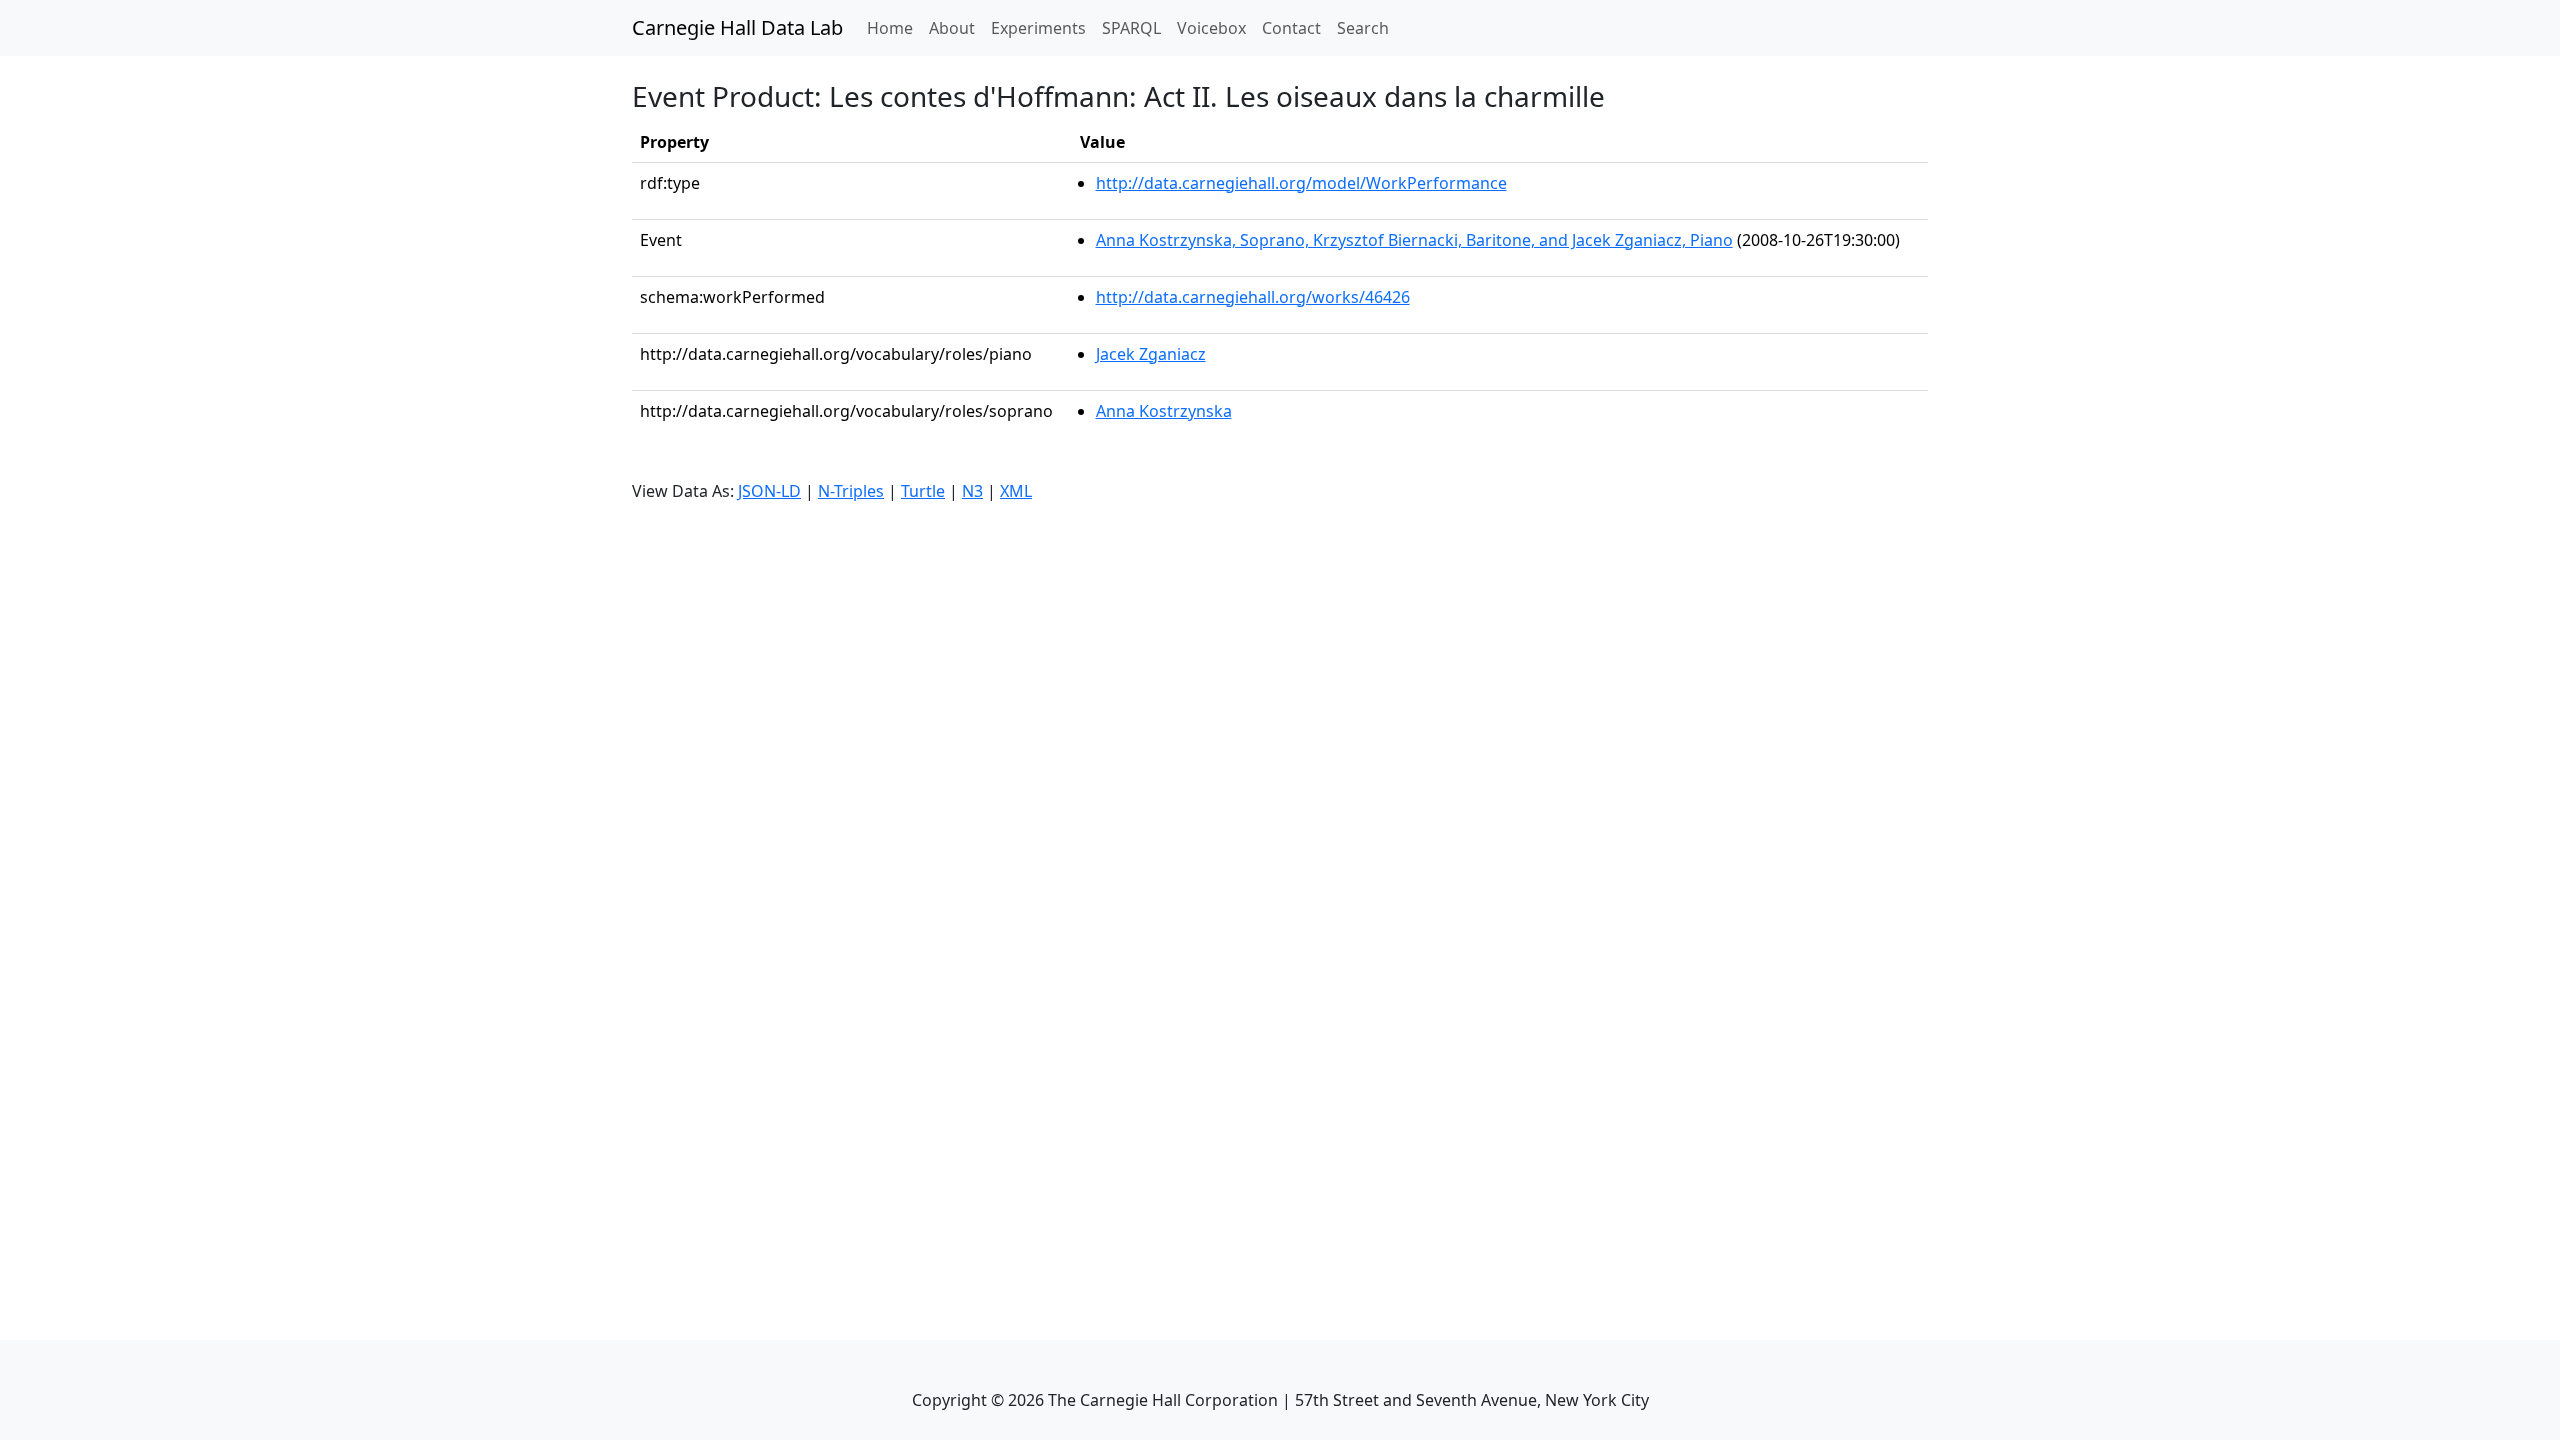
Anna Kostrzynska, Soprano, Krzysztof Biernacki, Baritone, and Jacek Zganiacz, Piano (1414, 240)
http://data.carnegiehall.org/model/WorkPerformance (1301, 183)
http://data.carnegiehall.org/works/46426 (1253, 297)
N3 (972, 491)
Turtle (923, 491)
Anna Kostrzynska (1164, 411)
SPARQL (1131, 28)
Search (1363, 28)
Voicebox (1211, 28)
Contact (1291, 28)
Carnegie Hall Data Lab (737, 27)
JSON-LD (769, 491)
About (952, 28)
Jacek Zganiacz (1151, 354)
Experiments (1038, 28)
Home (894, 27)
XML (1016, 491)
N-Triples (851, 491)
